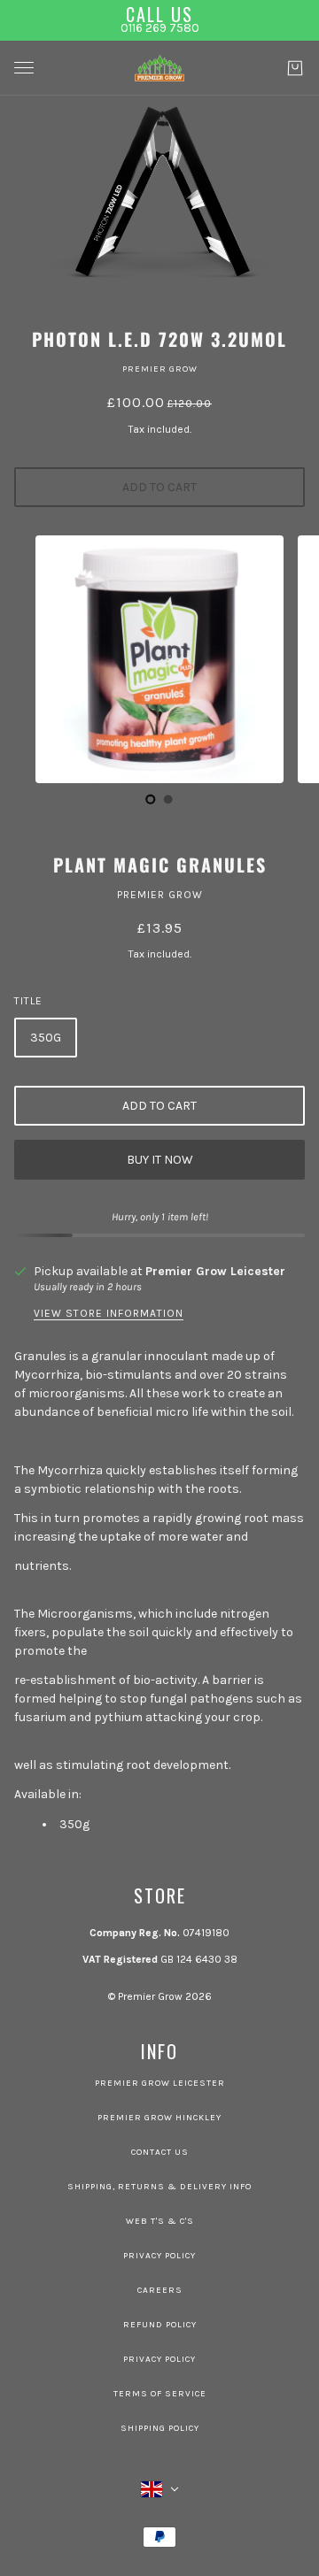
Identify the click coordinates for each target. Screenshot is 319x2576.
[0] (151, 799)
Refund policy (160, 2325)
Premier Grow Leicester (215, 1271)
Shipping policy (160, 2428)
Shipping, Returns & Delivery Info (159, 2187)
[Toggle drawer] (24, 68)
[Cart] (295, 68)
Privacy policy (159, 2359)
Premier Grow (160, 369)
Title (28, 1001)
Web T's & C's (160, 2221)
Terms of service (160, 2394)
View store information (109, 1314)
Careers (160, 2290)
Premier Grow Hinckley (159, 2118)
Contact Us (160, 2152)
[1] (168, 799)
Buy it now (160, 1160)
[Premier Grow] (159, 68)
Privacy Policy (159, 2256)
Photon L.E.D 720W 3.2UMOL (159, 339)
